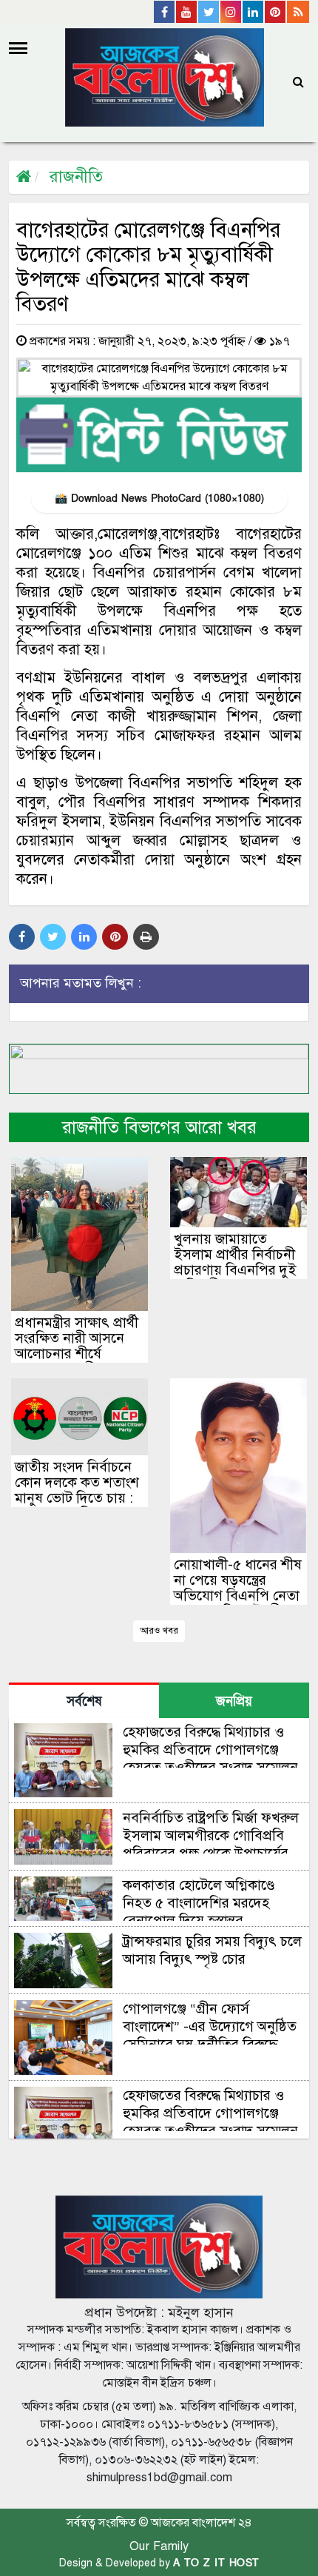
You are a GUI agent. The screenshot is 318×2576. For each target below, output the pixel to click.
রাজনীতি (76, 177)
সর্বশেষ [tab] (84, 1701)
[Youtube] (187, 12)
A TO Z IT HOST (216, 2563)
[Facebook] (165, 12)
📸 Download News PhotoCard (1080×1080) (159, 499)
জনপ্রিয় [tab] (234, 1701)
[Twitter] (209, 12)
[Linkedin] (254, 12)
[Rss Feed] (298, 12)
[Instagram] (231, 12)
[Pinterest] (276, 12)
